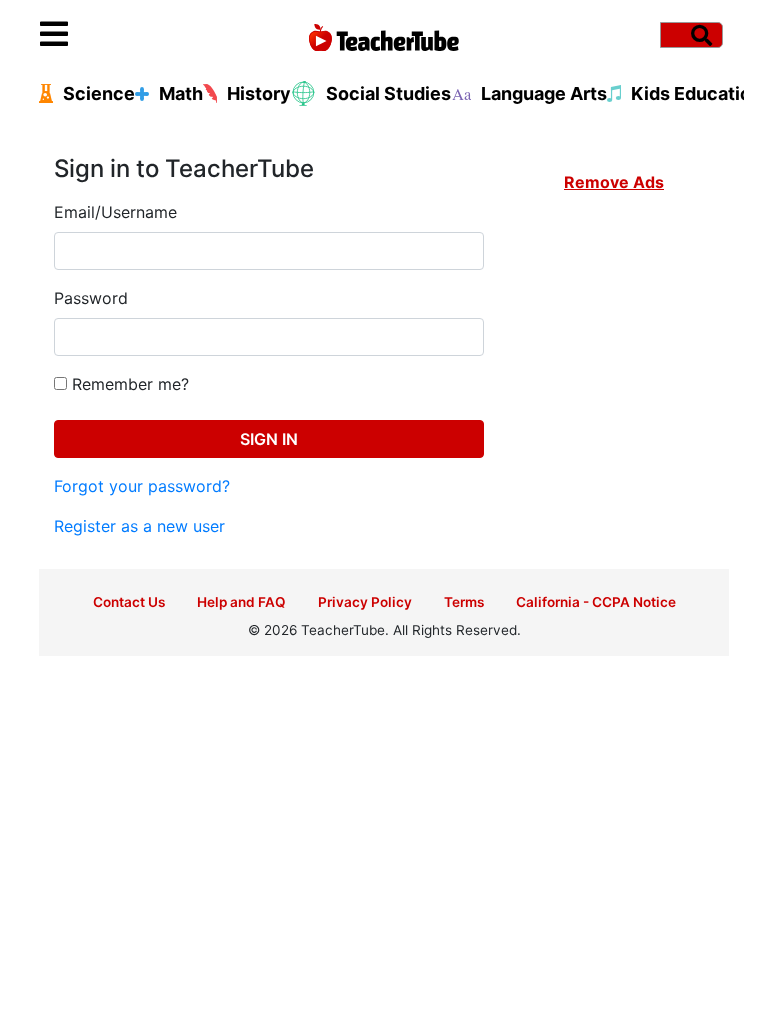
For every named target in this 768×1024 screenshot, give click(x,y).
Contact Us (129, 602)
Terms (464, 602)
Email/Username (115, 212)
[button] (126, 35)
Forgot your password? (142, 486)
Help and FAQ (241, 602)
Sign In (269, 439)
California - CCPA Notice (596, 602)
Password (91, 298)
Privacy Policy (365, 602)
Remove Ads (614, 182)
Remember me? (128, 384)
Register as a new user (139, 526)
